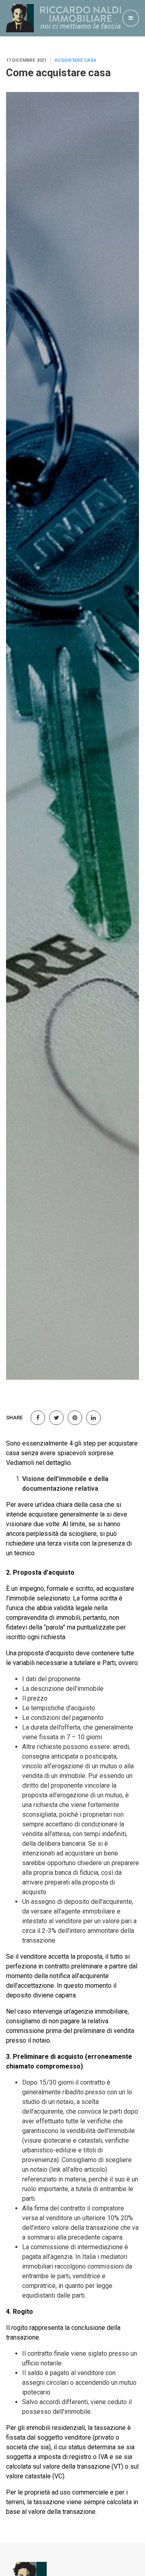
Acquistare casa (76, 60)
